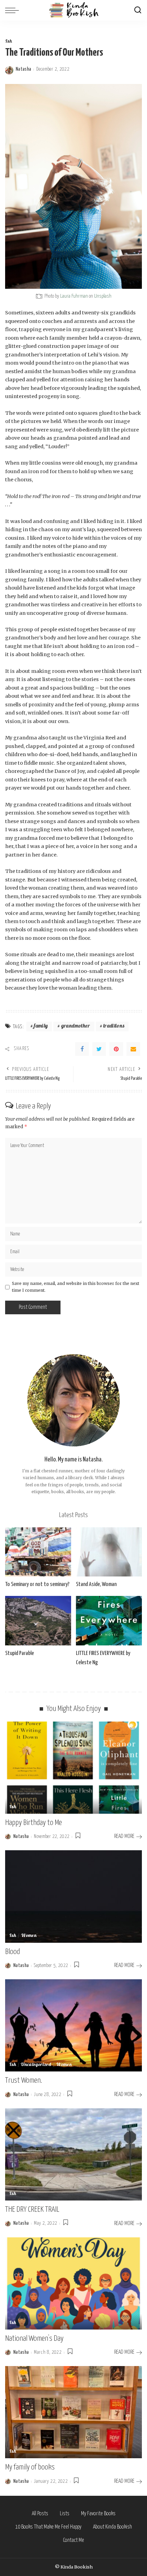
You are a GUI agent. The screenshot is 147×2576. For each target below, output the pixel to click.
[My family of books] (73, 2412)
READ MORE (124, 1836)
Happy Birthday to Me (34, 1823)
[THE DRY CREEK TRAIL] (73, 2154)
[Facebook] (82, 1049)
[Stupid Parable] (38, 1621)
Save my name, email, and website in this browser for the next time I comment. (76, 1287)
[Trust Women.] (73, 2025)
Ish (9, 42)
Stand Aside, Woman (96, 1584)
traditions (114, 1026)
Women (29, 1936)
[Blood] (73, 1896)
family (41, 1026)
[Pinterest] (116, 1049)
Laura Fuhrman (74, 296)
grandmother (76, 1026)
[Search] (138, 10)
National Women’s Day (34, 2339)
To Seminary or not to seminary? (37, 1584)
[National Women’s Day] (73, 2283)
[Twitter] (99, 1049)
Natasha (23, 69)
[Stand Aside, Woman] (109, 1552)
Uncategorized (36, 2065)
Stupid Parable (19, 1653)
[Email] (133, 1049)
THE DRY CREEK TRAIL (32, 2210)
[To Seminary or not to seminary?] (38, 1552)
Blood (12, 1952)
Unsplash (103, 296)
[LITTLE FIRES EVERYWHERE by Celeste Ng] (109, 1621)
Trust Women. (24, 2080)
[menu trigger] (14, 10)
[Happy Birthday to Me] (73, 1768)
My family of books (30, 2467)
